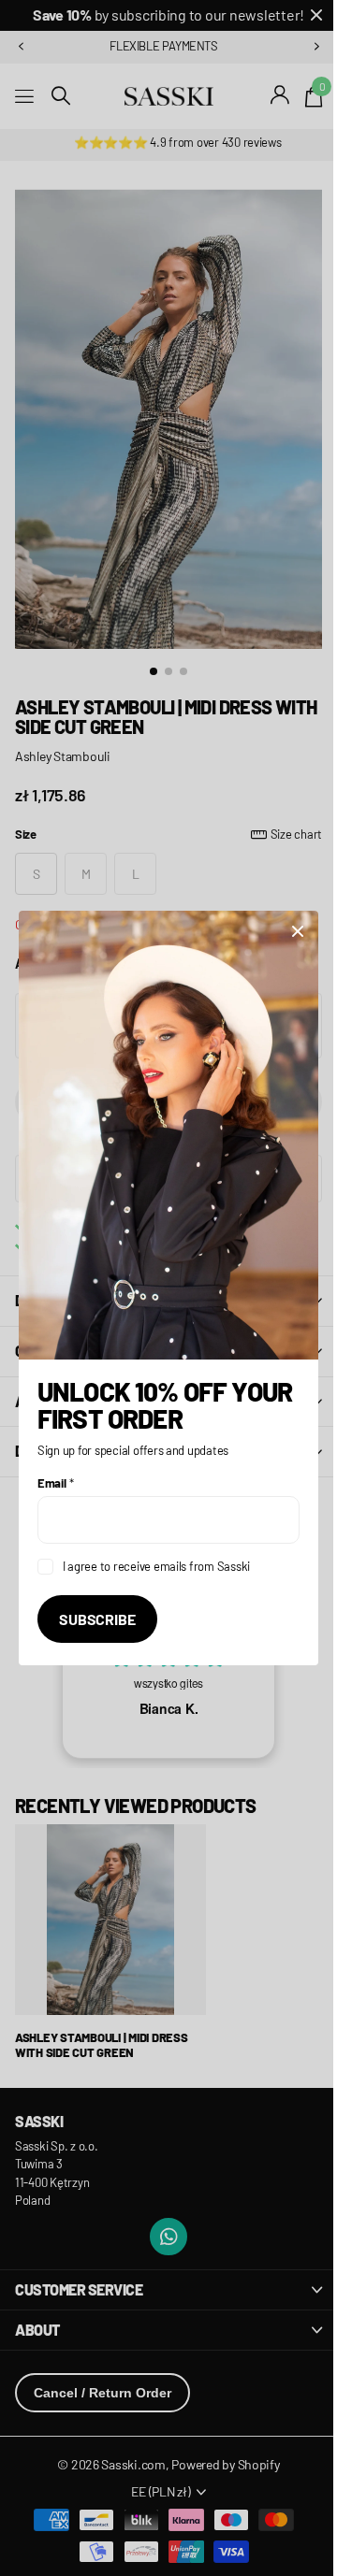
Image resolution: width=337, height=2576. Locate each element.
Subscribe (97, 1608)
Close (284, 942)
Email (55, 1472)
